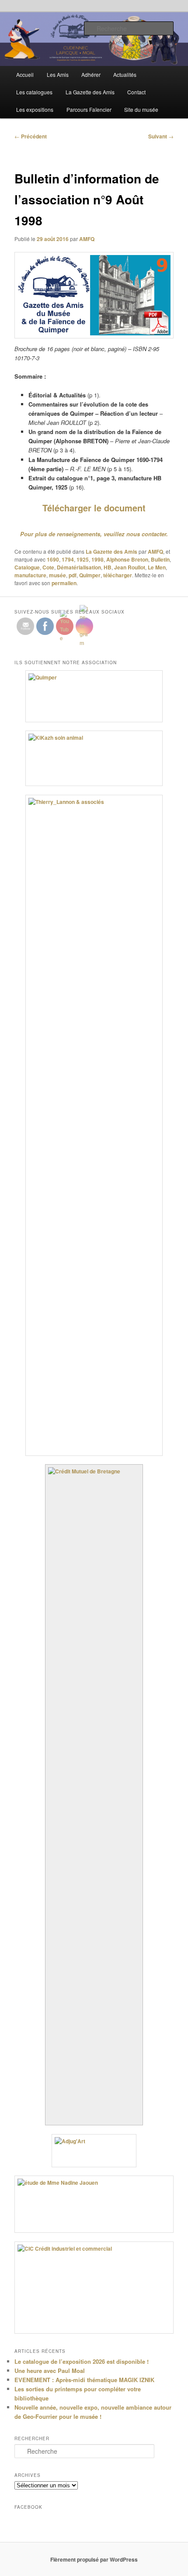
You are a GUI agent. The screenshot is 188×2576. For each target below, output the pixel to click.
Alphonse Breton (127, 559)
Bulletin (160, 559)
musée (57, 575)
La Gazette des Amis (90, 92)
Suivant (161, 136)
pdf (73, 575)
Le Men (157, 567)
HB (108, 567)
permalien (64, 583)
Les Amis (58, 74)
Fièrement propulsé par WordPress (94, 2559)
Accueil (25, 74)
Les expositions (35, 109)
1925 (83, 559)
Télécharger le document (94, 508)
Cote (48, 567)
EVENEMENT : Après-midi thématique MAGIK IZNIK (84, 2380)
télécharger (118, 575)
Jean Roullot (130, 567)
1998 (97, 559)
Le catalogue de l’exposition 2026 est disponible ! (82, 2361)
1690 (53, 559)
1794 (68, 559)
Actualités (125, 74)
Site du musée (141, 109)
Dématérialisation (79, 567)
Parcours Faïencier (89, 109)
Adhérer (91, 74)
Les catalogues (34, 92)
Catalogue (27, 567)
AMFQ (87, 239)
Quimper (90, 575)
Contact (136, 92)
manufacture (30, 575)
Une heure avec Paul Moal (50, 2371)
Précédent (31, 136)
